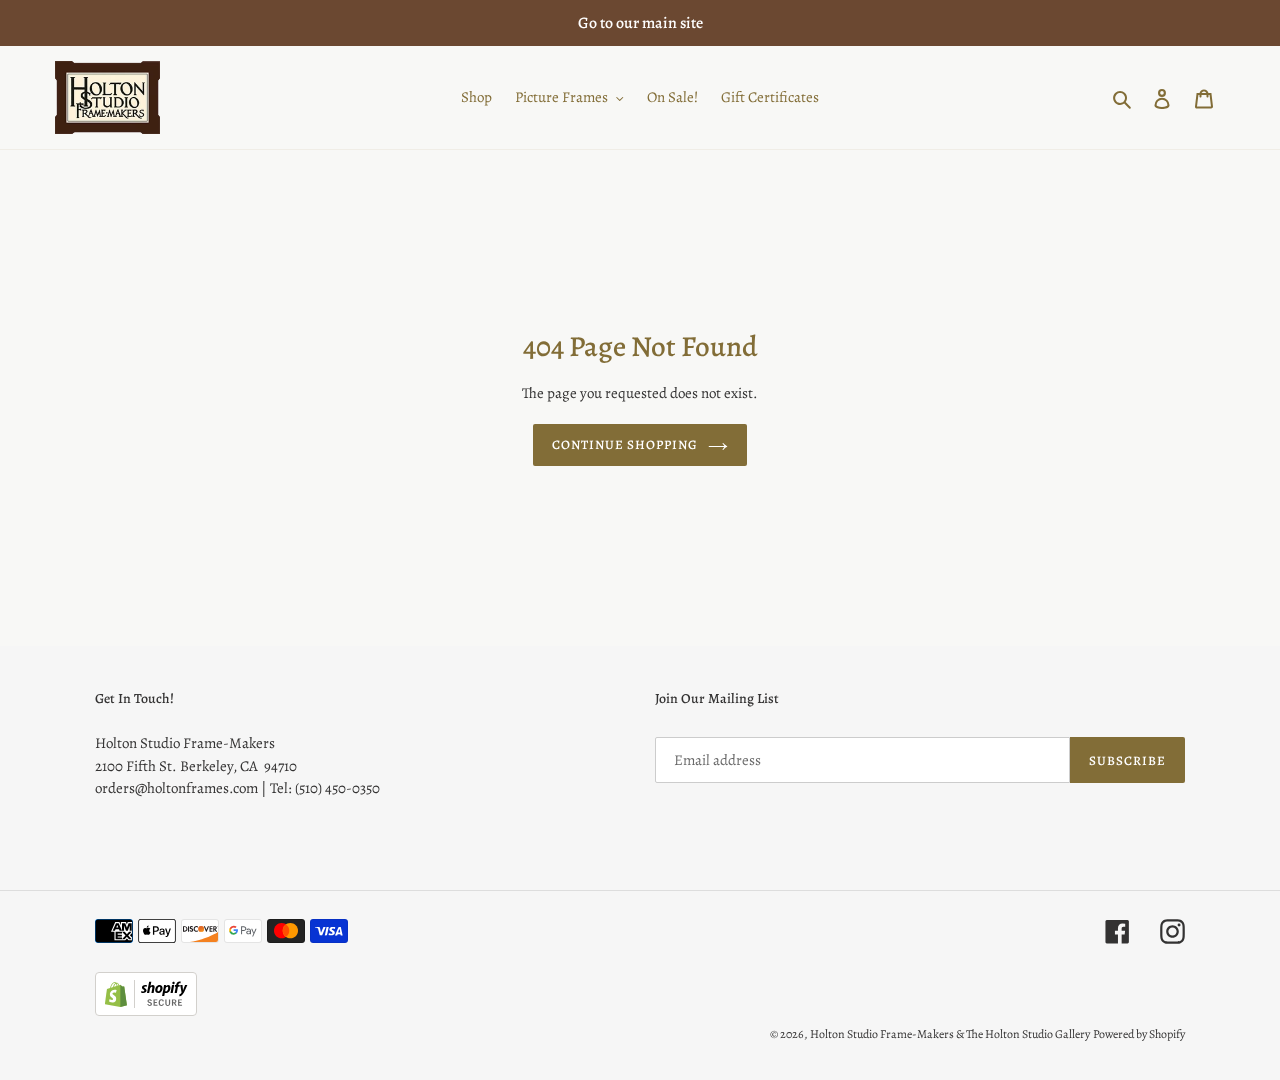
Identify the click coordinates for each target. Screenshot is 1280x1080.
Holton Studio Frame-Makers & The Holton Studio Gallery (950, 1034)
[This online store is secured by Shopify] (146, 1011)
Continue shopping (625, 444)
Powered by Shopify (1139, 1034)
